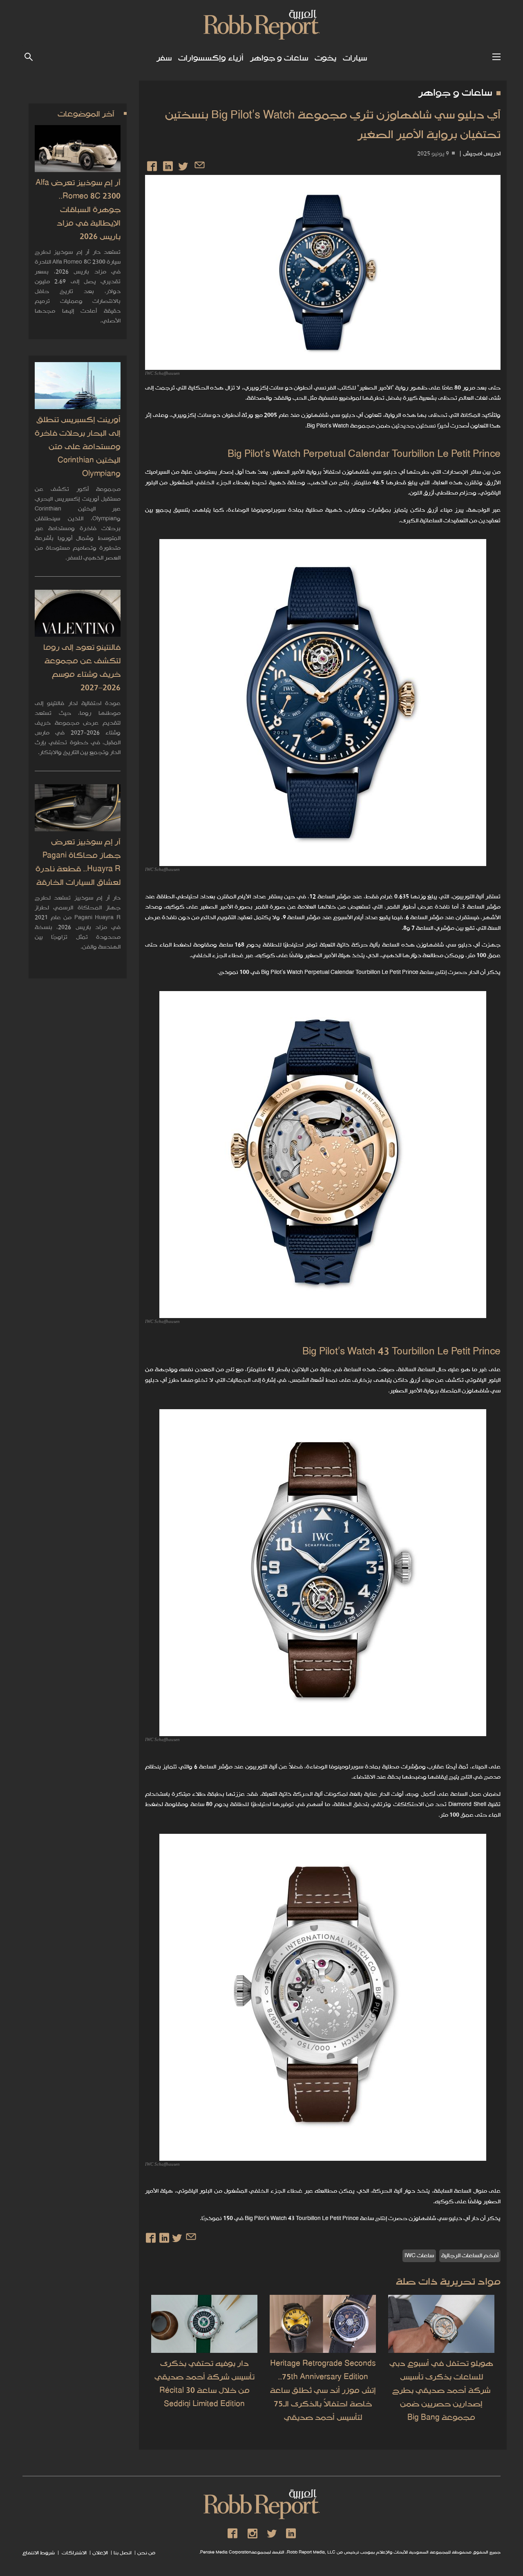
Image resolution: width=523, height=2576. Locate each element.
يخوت (325, 58)
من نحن (146, 2553)
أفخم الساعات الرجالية (470, 2256)
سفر (164, 58)
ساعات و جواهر (279, 58)
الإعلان (100, 2553)
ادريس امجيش (482, 154)
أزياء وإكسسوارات (211, 58)
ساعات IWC (419, 2256)
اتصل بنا (123, 2553)
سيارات (355, 58)
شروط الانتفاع (39, 2553)
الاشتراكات (74, 2553)
